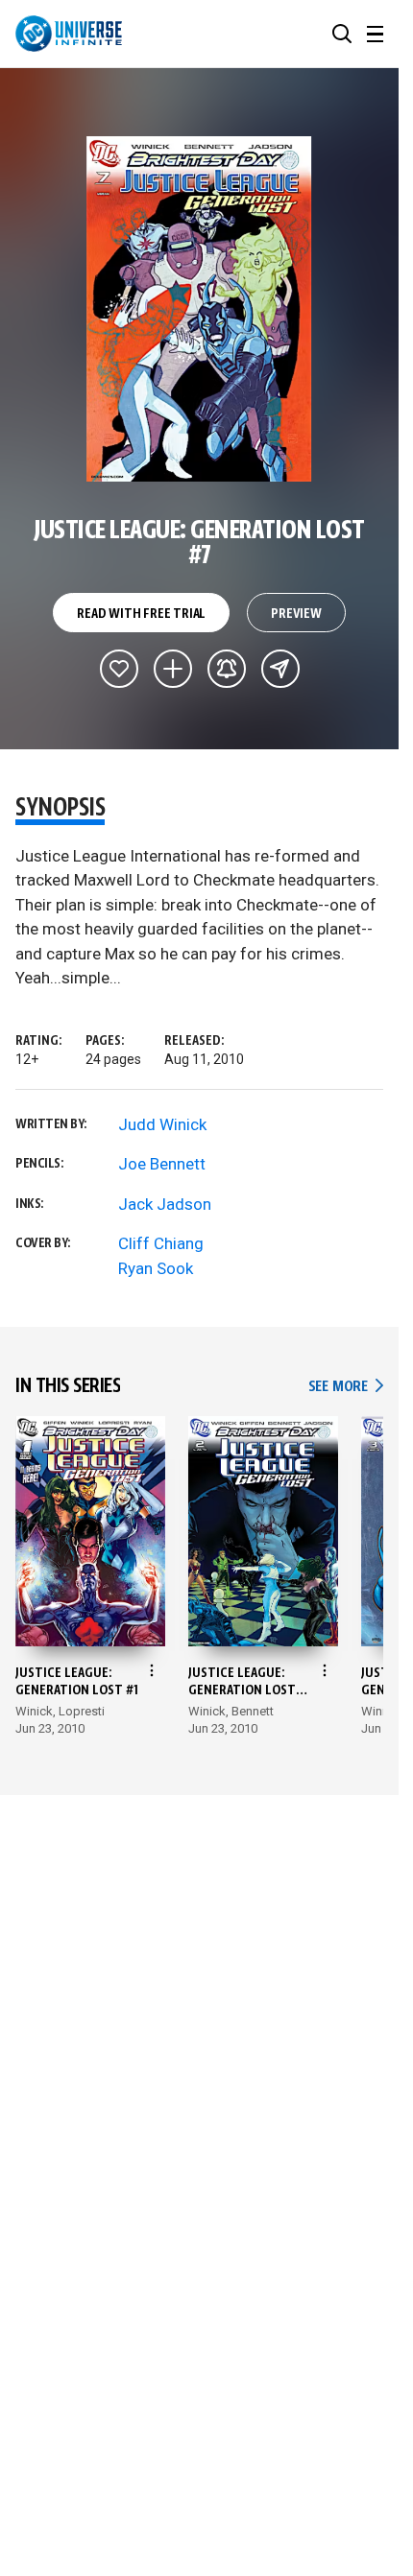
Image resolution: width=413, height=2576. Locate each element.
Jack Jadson (165, 1204)
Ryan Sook (156, 1268)
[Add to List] (173, 669)
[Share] (280, 669)
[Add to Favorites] (119, 669)
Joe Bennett (162, 1164)
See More (346, 1387)
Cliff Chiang (161, 1243)
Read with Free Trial (141, 614)
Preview (296, 614)
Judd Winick (162, 1124)
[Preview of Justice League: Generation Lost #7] (199, 309)
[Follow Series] (227, 669)
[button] (342, 34)
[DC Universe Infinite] (69, 34)
